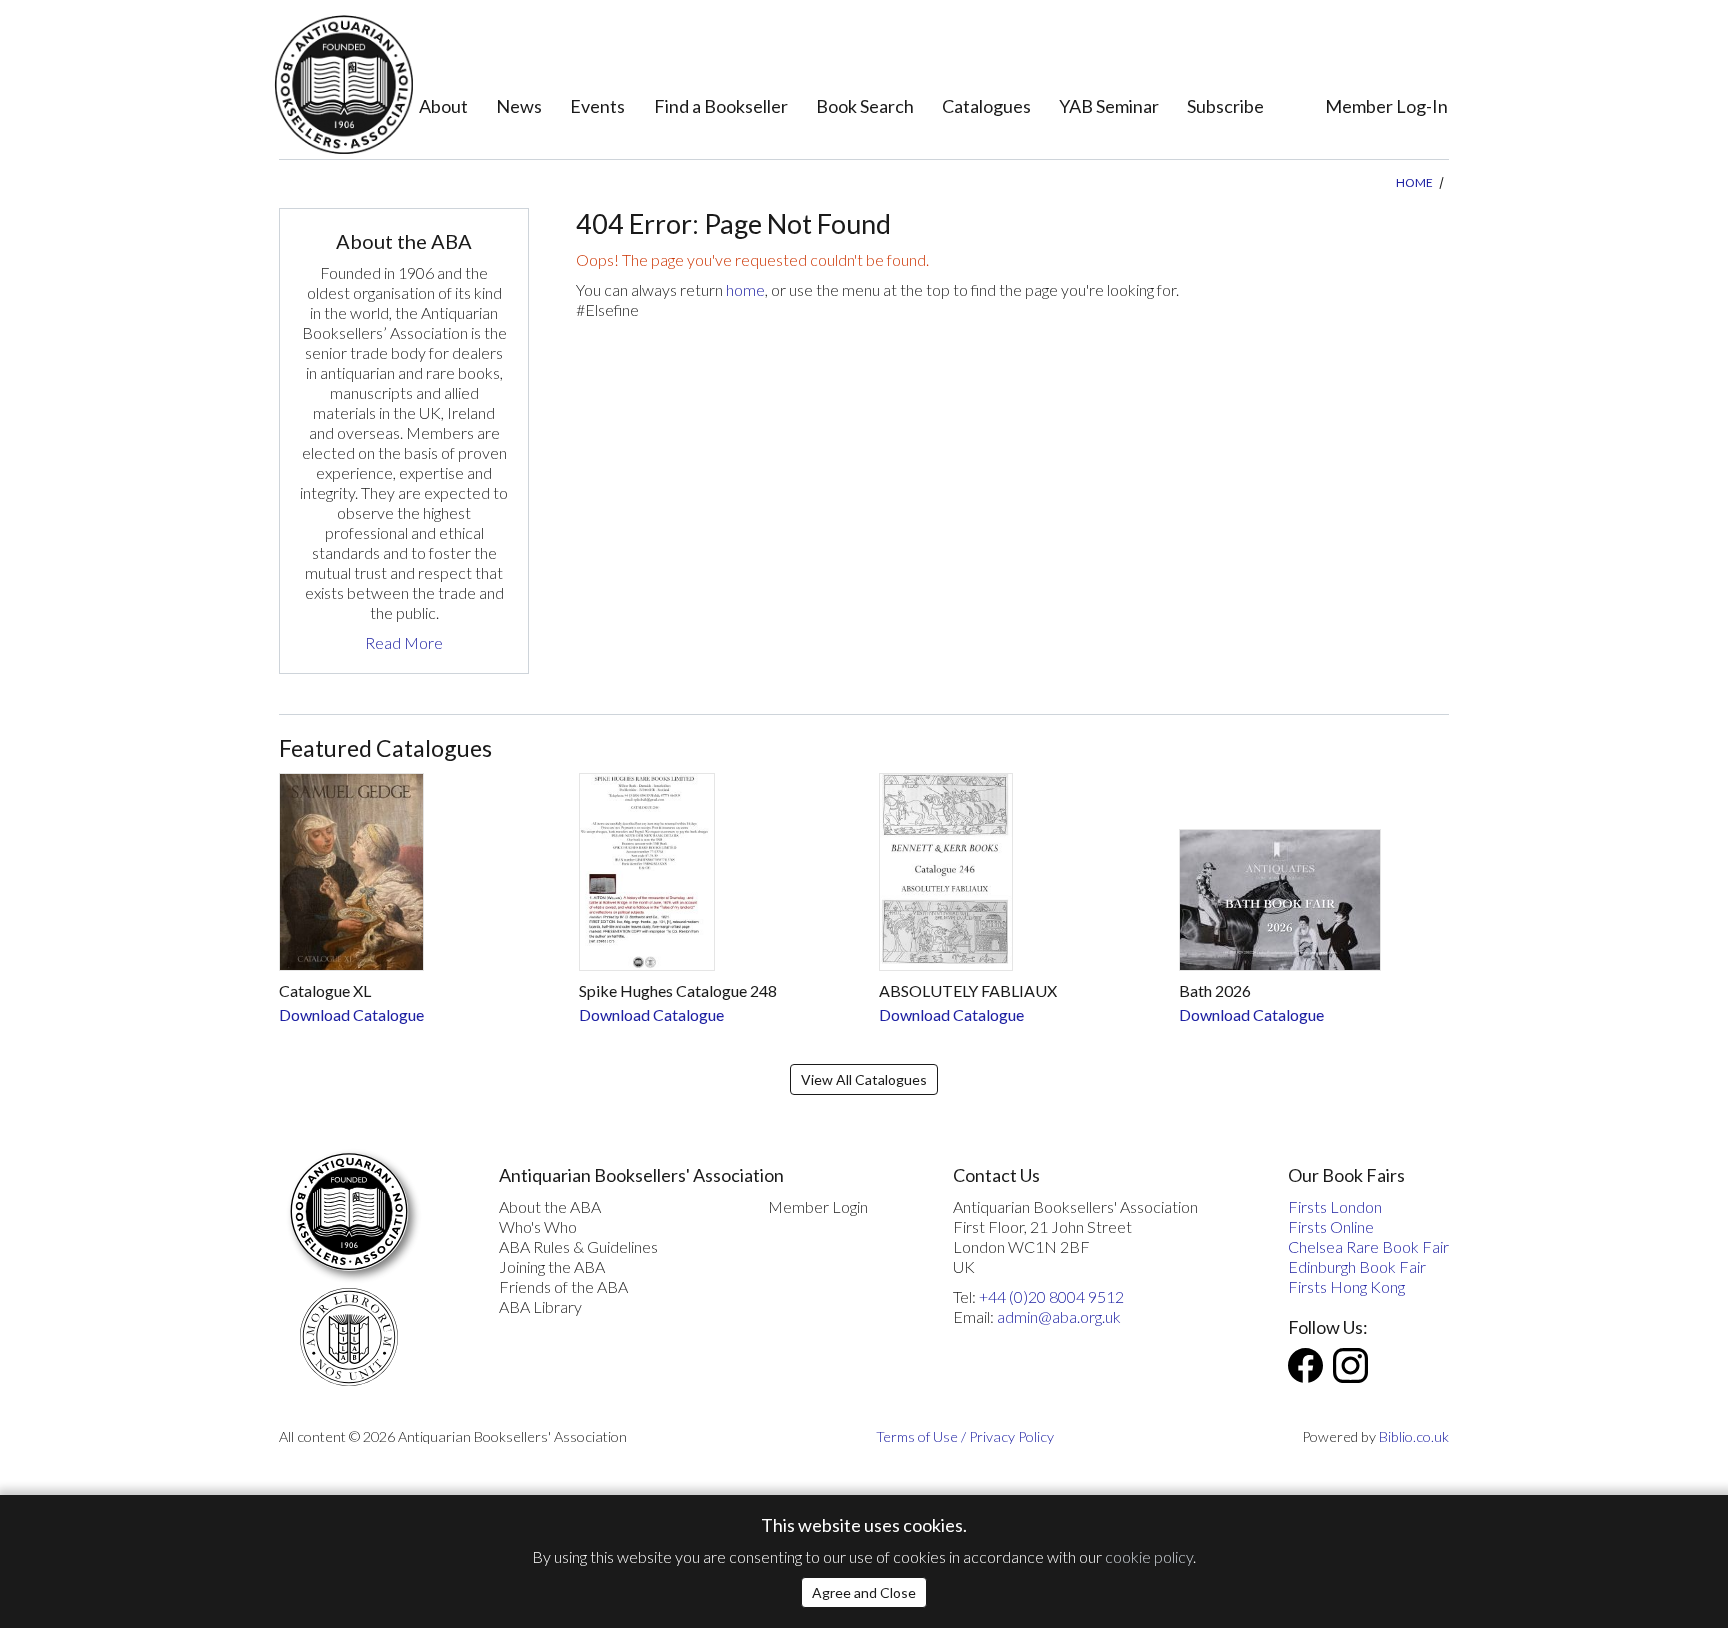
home (745, 289)
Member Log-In (1386, 106)
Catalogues (986, 106)
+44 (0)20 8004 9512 (1051, 1296)
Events (597, 106)
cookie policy (1149, 1556)
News (519, 106)
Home (1414, 182)
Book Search (865, 106)
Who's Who (538, 1226)
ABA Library (540, 1306)
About (443, 106)
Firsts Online (1331, 1226)
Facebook (1305, 1365)
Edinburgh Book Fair (1357, 1266)
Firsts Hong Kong (1346, 1286)
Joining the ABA (552, 1266)
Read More (404, 642)
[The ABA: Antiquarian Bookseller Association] (343, 84)
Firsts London (1335, 1206)
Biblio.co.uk (1414, 1436)
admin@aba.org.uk (1059, 1316)
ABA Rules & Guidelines (578, 1246)
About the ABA (550, 1206)
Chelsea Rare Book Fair (1368, 1246)
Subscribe (1225, 106)
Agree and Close (864, 1592)
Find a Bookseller (721, 106)
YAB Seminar (1109, 106)
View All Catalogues (864, 1079)
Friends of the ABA (563, 1286)
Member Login (818, 1206)
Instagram (1350, 1365)
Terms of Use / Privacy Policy (965, 1436)
